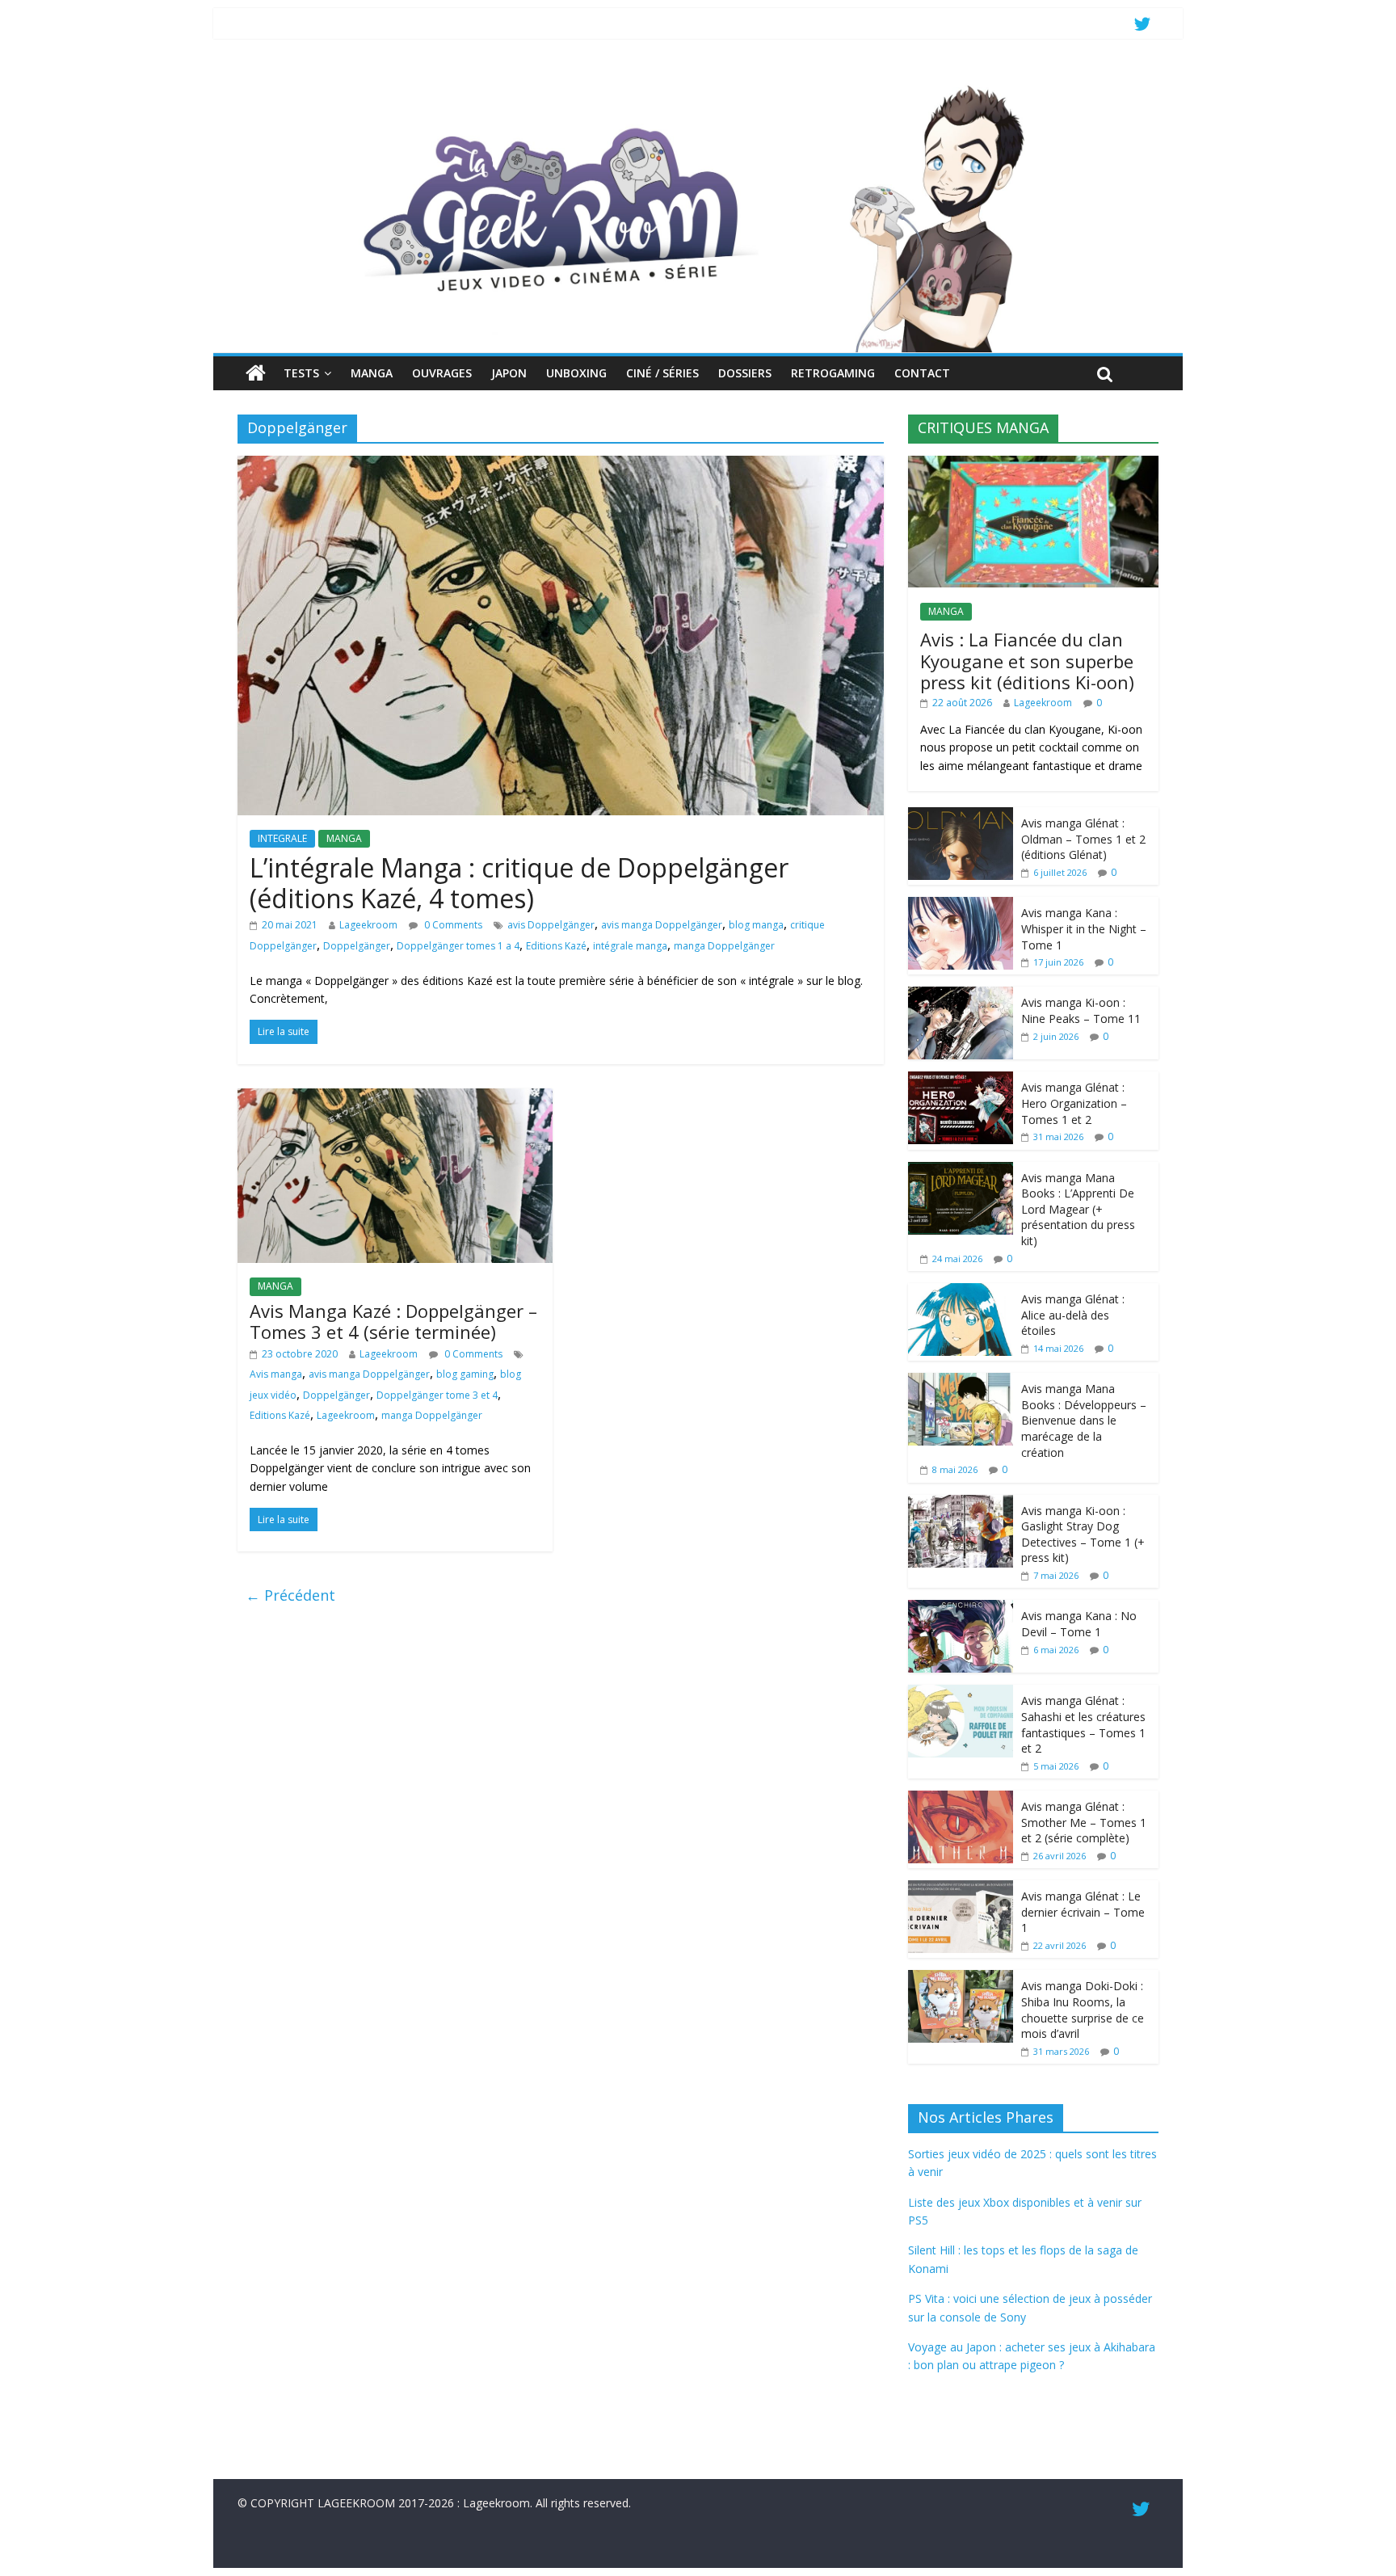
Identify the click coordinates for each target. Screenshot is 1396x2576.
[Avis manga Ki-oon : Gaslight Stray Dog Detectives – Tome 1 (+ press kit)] (961, 1503)
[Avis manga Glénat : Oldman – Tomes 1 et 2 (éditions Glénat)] (961, 816)
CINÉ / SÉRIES (662, 373)
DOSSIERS (745, 373)
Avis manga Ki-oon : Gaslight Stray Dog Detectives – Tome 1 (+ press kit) (1083, 1534)
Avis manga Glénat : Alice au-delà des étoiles (1073, 1315)
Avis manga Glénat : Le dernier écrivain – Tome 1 (1083, 1912)
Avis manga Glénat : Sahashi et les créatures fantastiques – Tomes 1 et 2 (1083, 1724)
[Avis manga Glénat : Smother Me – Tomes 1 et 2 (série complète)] (961, 1799)
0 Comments (452, 925)
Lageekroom (368, 925)
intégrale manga (630, 946)
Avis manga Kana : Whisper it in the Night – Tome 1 (1084, 928)
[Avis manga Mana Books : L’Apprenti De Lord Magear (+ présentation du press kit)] (961, 1170)
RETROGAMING (833, 373)
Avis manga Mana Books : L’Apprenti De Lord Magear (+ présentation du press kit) (1078, 1209)
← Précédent (290, 1595)
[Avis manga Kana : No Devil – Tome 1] (961, 1608)
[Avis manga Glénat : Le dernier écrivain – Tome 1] (961, 1889)
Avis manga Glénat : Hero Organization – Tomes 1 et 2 (1074, 1103)
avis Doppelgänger (551, 925)
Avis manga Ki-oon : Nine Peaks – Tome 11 (1081, 1010)
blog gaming (465, 1374)
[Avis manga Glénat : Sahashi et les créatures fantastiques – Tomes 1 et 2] (961, 1693)
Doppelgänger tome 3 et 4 (437, 1395)
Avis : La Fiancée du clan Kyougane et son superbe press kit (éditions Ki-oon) (1027, 661)
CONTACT (922, 373)
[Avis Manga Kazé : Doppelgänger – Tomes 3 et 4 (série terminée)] (395, 1098)
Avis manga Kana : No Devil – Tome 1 (1079, 1624)
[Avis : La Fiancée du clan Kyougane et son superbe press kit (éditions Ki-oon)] (1033, 464)
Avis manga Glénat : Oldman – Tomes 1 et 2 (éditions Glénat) (1083, 839)
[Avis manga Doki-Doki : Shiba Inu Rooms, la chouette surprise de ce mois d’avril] (961, 1978)
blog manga (756, 925)
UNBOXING (576, 373)
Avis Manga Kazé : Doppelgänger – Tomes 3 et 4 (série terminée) (393, 1321)
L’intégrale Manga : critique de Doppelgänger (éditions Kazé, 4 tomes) (519, 883)
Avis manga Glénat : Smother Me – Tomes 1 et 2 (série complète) (1084, 1822)
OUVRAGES (442, 373)
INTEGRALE (282, 838)
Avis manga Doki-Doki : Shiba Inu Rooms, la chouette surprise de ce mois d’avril (1083, 2010)
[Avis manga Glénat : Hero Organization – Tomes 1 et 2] (961, 1080)
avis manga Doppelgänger (662, 925)
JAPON (509, 373)
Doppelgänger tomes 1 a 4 (458, 946)
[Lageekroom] (698, 85)
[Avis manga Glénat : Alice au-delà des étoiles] (961, 1292)
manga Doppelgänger (724, 946)
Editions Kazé (556, 946)
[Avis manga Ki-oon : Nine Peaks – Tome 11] (961, 995)
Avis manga (276, 1374)
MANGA (372, 373)
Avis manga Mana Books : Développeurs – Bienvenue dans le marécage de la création (1084, 1420)
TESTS (301, 373)
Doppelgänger (357, 946)
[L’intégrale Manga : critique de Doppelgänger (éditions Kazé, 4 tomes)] (561, 465)
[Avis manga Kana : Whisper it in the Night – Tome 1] (961, 905)
